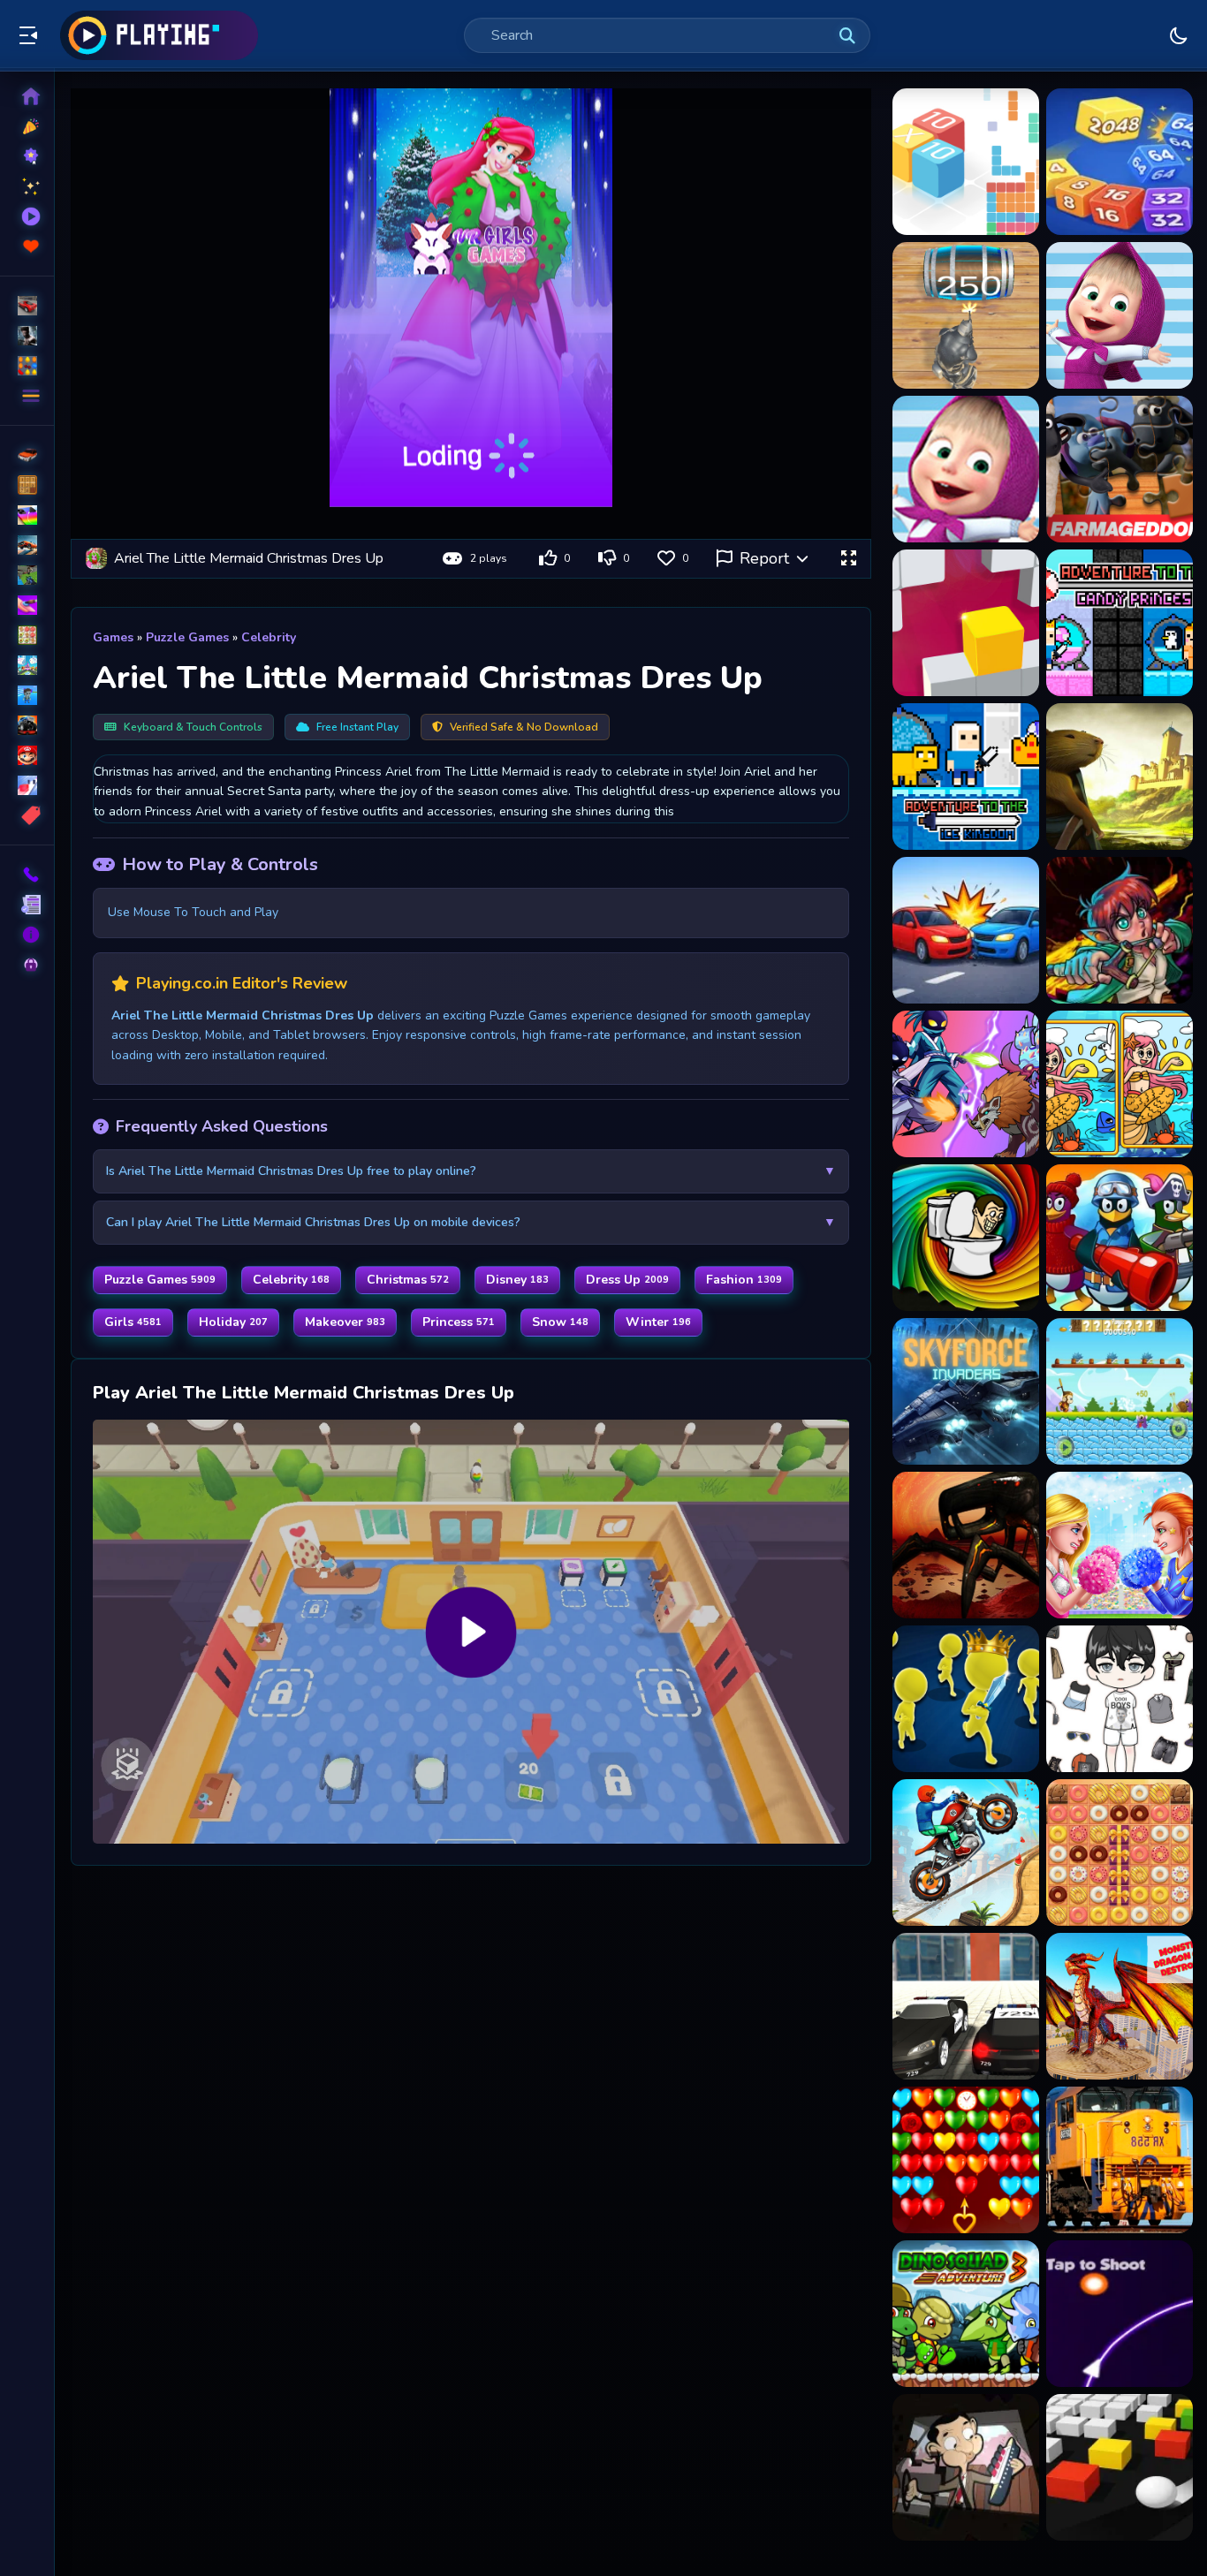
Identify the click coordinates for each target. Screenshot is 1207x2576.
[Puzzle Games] (27, 366)
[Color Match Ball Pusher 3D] (1120, 2467)
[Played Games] (27, 216)
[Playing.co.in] (159, 35)
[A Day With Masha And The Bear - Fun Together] (966, 469)
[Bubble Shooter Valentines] (966, 2160)
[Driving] (27, 455)
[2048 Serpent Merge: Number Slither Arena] (1120, 162)
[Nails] (27, 605)
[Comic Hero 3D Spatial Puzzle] (966, 2467)
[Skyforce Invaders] (966, 1391)
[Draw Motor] (966, 1852)
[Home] (27, 96)
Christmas (408, 1280)
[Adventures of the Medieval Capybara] (1120, 777)
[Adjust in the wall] (966, 623)
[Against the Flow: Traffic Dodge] (966, 930)
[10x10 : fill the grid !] (966, 162)
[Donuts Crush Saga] (1120, 1852)
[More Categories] (27, 396)
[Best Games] (27, 156)
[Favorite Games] (27, 246)
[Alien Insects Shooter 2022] (966, 1545)
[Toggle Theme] (1179, 35)
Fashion (744, 1280)
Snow (560, 1322)
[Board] (27, 665)
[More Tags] (27, 815)
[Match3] (27, 635)
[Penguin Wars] (1120, 1238)
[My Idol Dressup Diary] (1120, 1699)
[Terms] (27, 905)
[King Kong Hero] (1120, 1391)
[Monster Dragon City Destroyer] (1120, 2006)
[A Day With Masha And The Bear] (1120, 315)
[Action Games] (27, 336)
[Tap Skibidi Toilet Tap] (966, 1238)
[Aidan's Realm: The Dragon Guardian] (1120, 930)
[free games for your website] (27, 545)
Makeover (345, 1322)
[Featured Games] (27, 186)
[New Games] (27, 126)
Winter (658, 1322)
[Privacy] (27, 965)
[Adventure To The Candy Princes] (1120, 623)
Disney (517, 1280)
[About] (27, 935)
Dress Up (627, 1280)
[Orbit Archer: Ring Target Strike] (1120, 2314)
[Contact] (27, 875)
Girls (133, 1322)
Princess (459, 1322)
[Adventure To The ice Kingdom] (966, 777)
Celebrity (269, 637)
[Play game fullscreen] (848, 558)
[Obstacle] (27, 785)
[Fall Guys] (27, 695)
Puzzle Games (187, 637)
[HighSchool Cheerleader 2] (1120, 1545)
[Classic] (27, 485)
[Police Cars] (966, 2006)
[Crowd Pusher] (966, 1699)
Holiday (233, 1322)
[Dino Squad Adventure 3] (966, 2314)
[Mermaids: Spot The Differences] (1120, 1084)
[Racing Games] (27, 306)
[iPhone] (27, 515)
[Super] (27, 755)
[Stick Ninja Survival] (966, 1084)
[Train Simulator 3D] (1120, 2160)
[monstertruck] (27, 725)
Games (113, 637)
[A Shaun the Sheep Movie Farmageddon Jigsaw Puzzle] (1120, 469)
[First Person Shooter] (27, 575)
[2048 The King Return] (966, 315)
